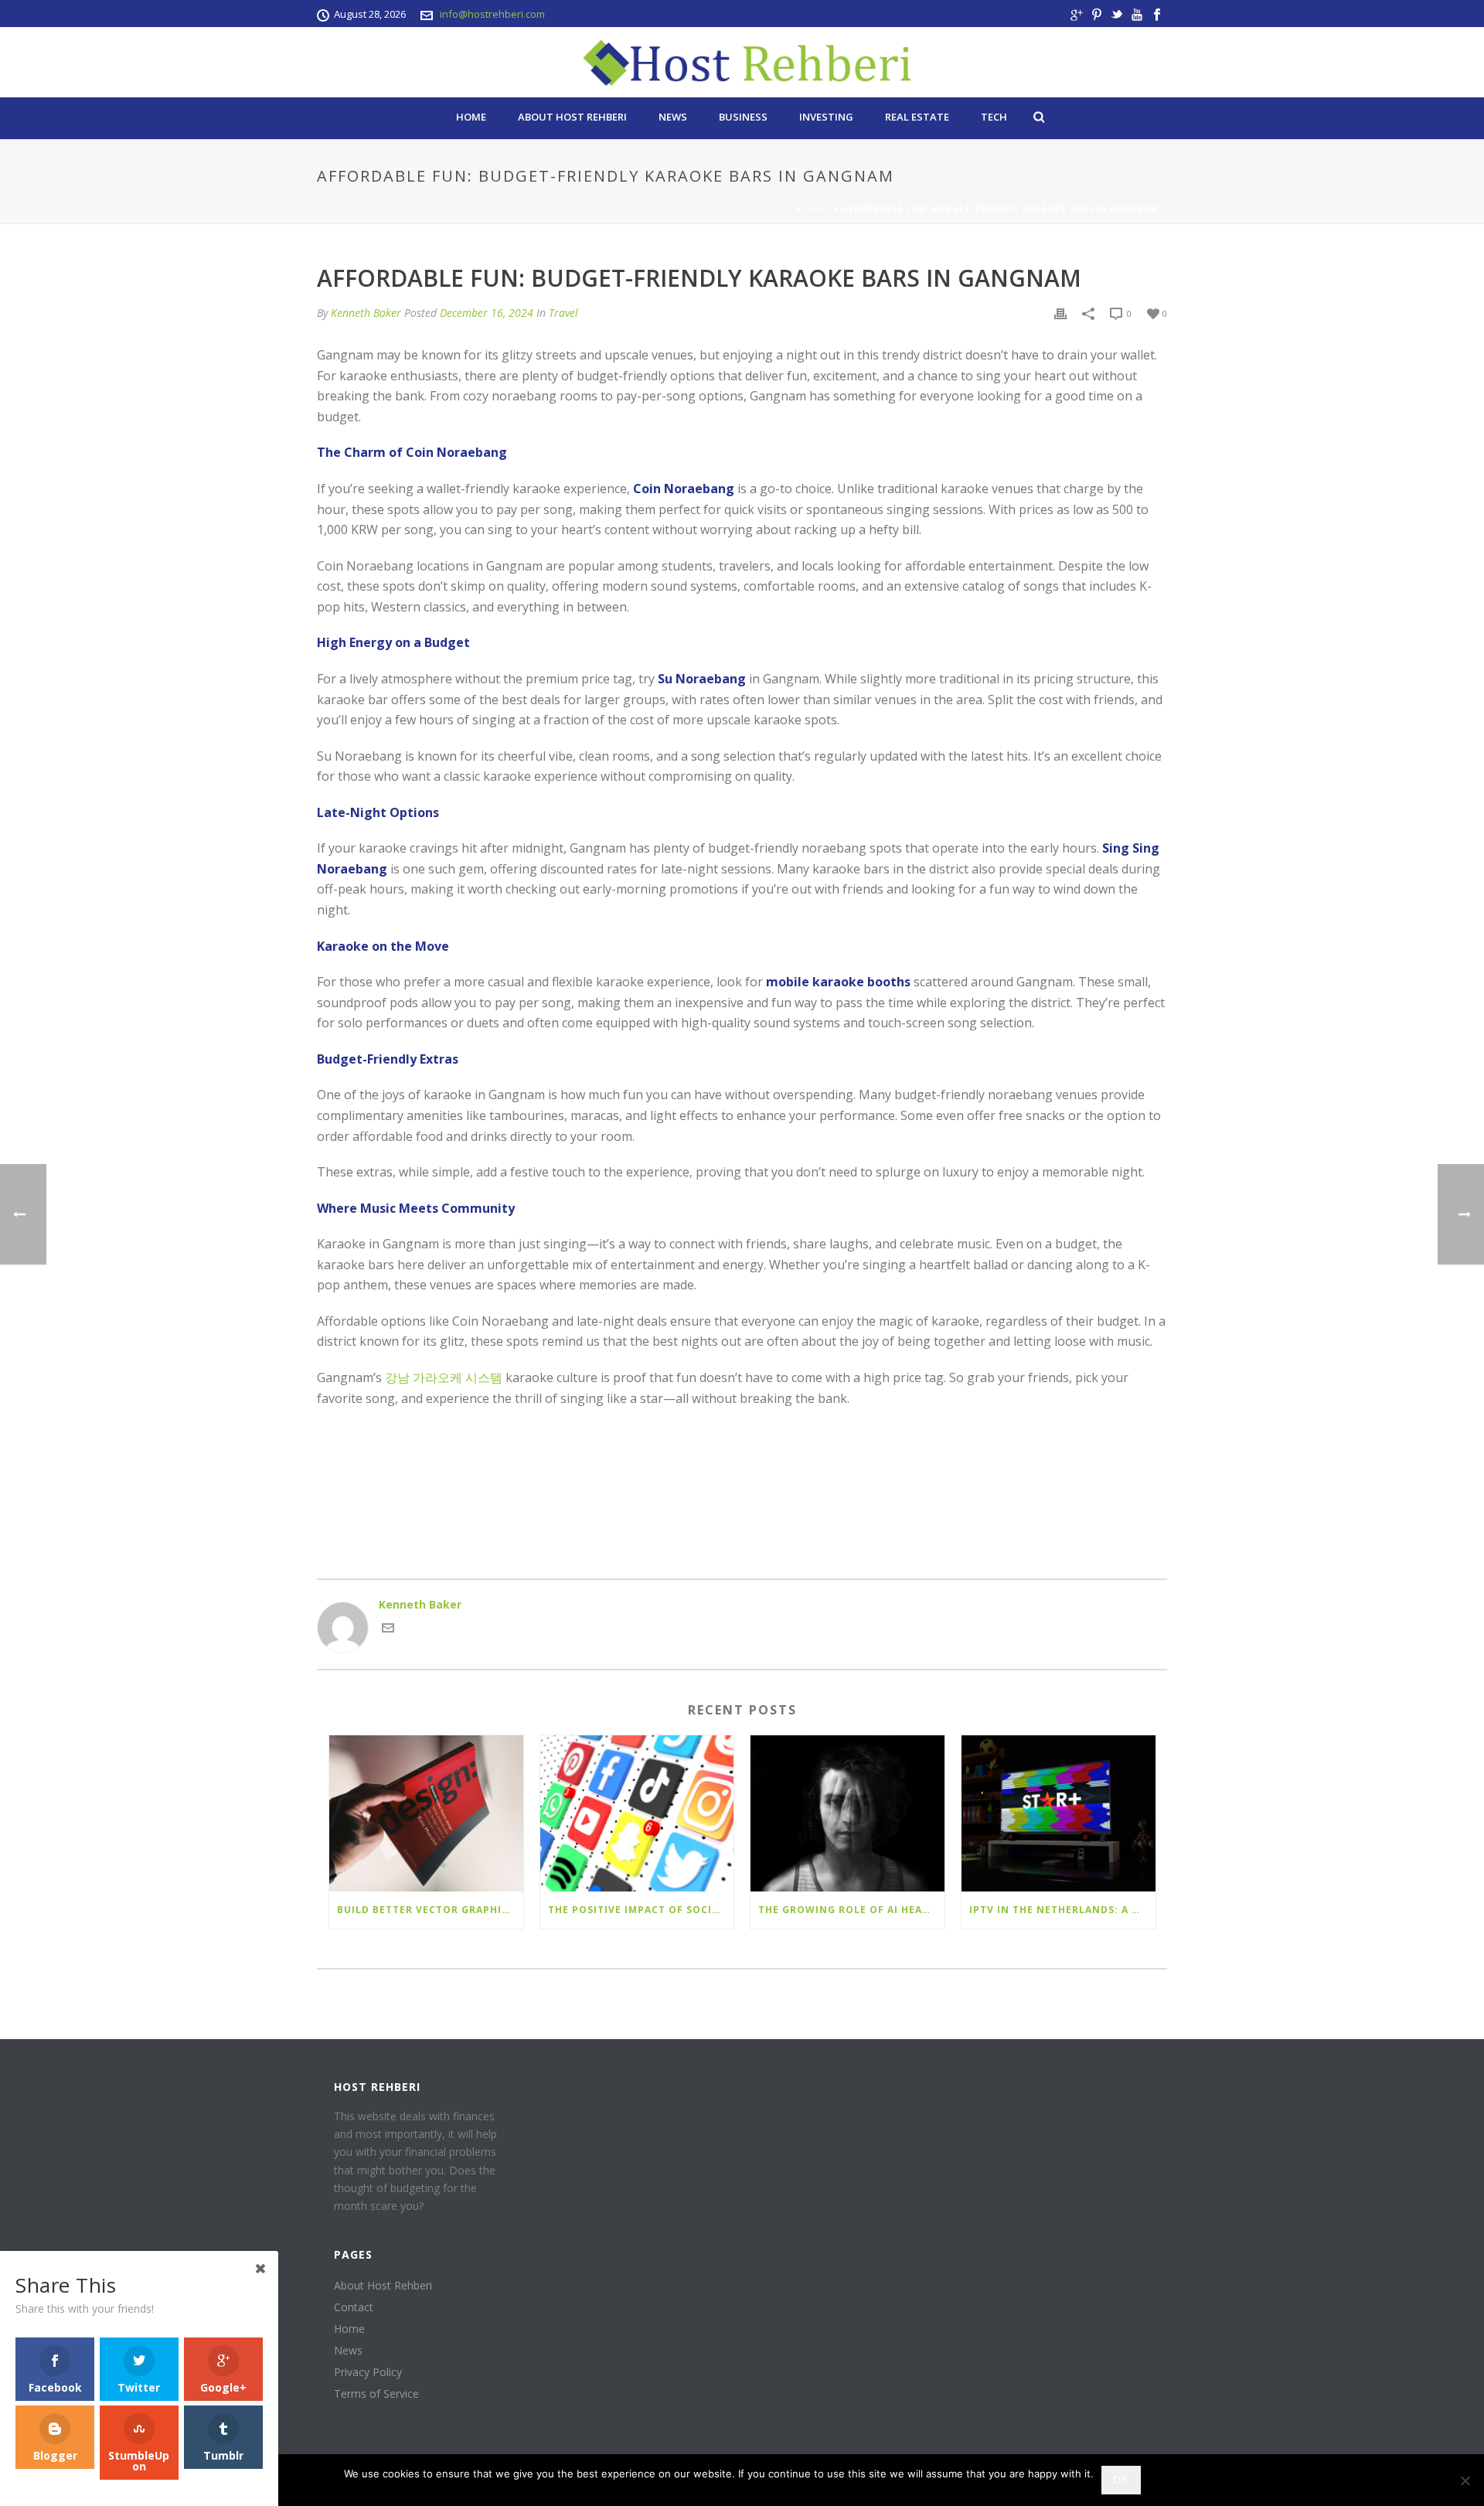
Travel (563, 313)
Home (471, 117)
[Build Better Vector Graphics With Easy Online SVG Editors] (426, 1813)
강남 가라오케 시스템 (444, 1377)
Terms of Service (376, 2394)
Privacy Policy (368, 2372)
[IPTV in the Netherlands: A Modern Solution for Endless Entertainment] (1059, 1813)
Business (743, 117)
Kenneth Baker (366, 313)
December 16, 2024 (487, 313)
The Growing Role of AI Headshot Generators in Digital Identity (851, 1910)
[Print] (1060, 313)
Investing (826, 117)
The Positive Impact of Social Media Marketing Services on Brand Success (641, 1910)
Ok (1121, 2480)
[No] (1465, 2480)
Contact (354, 2307)
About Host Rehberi (572, 117)
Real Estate (917, 117)
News (673, 117)
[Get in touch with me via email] (388, 1630)
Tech (994, 117)
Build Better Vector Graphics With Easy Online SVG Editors (430, 1910)
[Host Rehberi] (742, 62)
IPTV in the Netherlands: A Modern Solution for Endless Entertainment (1062, 1910)
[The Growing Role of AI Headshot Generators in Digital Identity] (848, 1813)
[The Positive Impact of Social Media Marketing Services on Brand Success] (637, 1813)
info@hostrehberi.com (492, 14)
